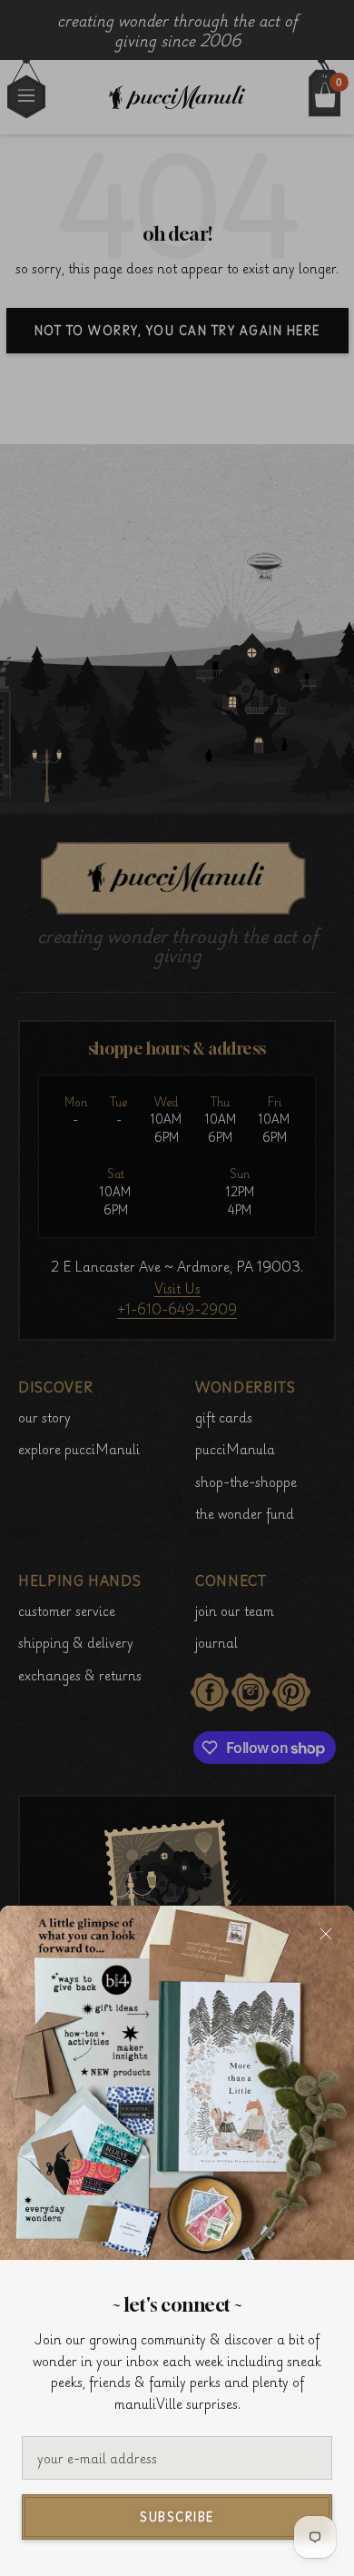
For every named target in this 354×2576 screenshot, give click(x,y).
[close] (326, 1934)
